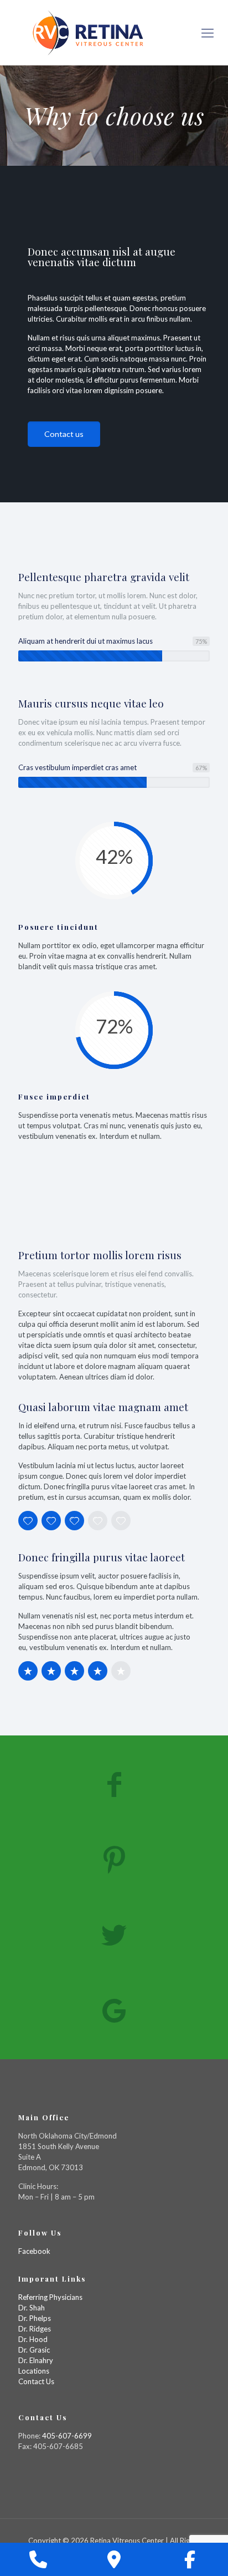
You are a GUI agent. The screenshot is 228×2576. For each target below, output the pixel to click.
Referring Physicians (50, 2297)
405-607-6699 (67, 2436)
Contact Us (36, 2381)
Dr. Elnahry (36, 2360)
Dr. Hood (33, 2339)
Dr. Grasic (34, 2350)
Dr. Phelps (35, 2318)
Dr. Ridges (35, 2329)
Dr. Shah (32, 2308)
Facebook (34, 2251)
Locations (34, 2371)
